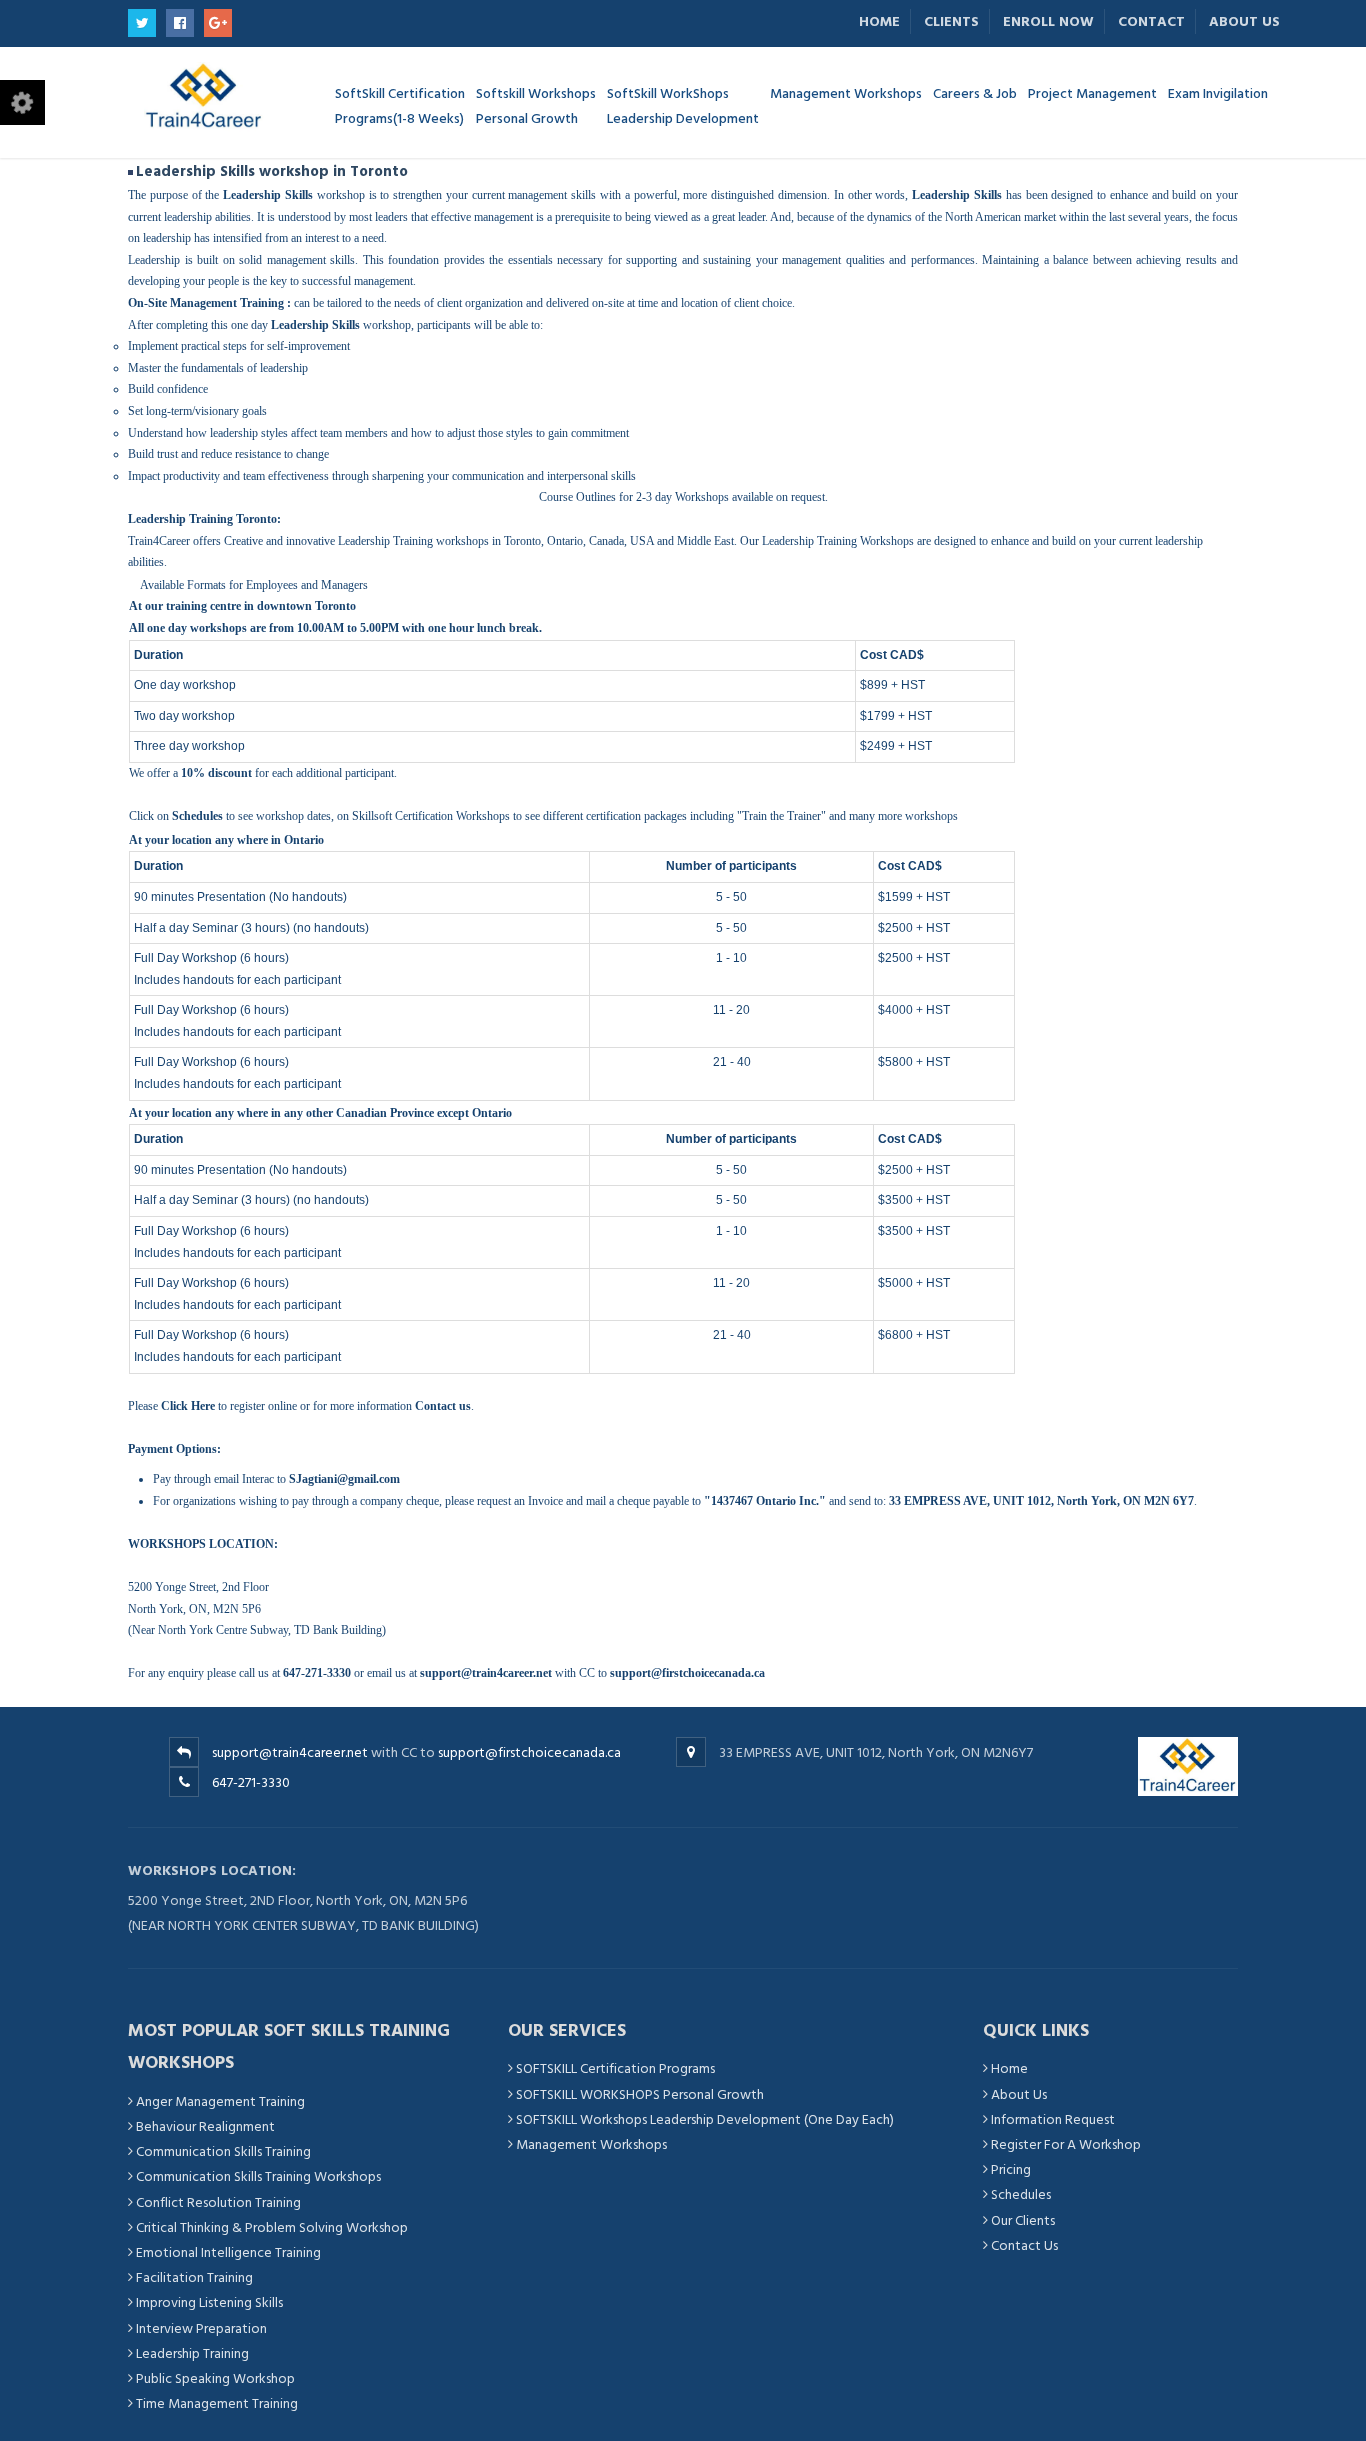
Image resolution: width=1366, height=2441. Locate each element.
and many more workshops (893, 816)
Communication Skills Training (223, 2151)
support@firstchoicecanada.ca (529, 1752)
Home (879, 21)
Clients (951, 21)
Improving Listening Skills (209, 2302)
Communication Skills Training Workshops (258, 2176)
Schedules (1021, 2194)
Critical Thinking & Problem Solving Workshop (272, 2227)
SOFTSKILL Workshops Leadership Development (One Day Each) (705, 2119)
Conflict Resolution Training (218, 2202)
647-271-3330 (251, 1782)
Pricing (1011, 2169)
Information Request (1053, 2119)
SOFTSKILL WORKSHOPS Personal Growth (640, 2094)
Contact (1151, 21)
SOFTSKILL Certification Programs (615, 2068)
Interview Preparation (201, 2328)
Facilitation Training (194, 2277)
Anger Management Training (220, 2101)
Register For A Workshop (1066, 2144)
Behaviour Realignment (205, 2126)
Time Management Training (217, 2403)
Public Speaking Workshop (215, 2378)
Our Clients (1023, 2220)
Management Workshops (591, 2144)
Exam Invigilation (1218, 92)
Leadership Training (192, 2353)
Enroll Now (1048, 21)
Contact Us (1024, 2245)
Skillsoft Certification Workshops (431, 816)
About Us (1244, 21)
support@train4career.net (290, 1752)
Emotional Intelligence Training (228, 2252)
